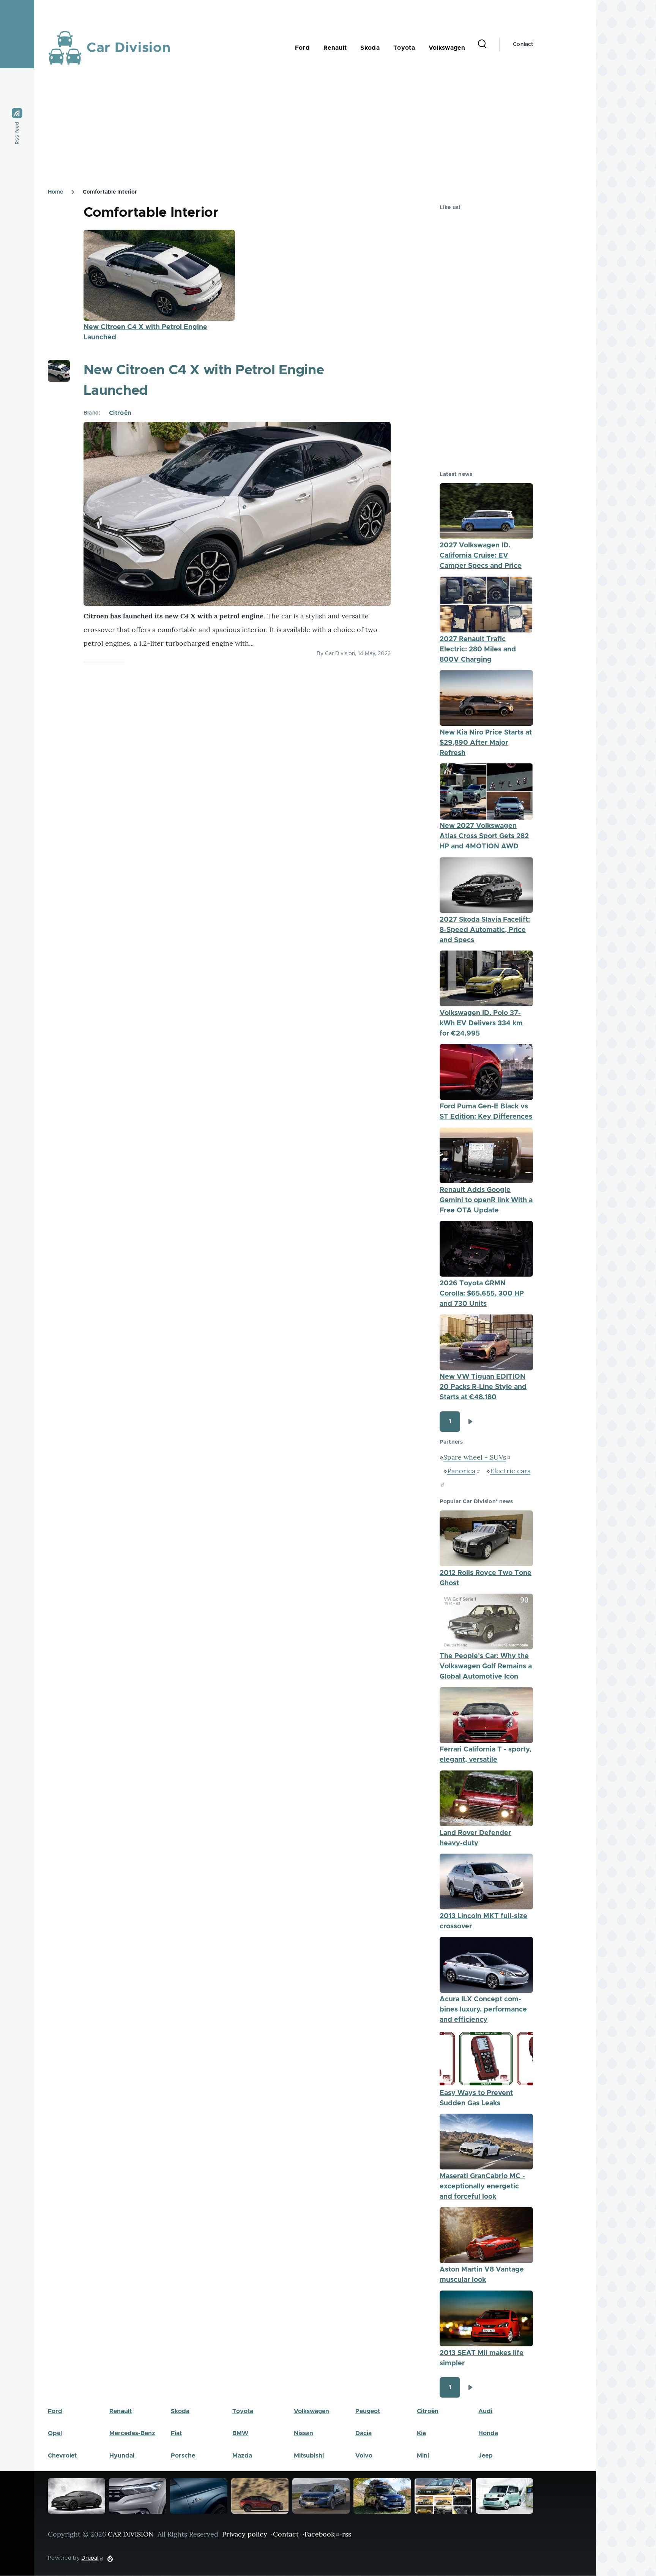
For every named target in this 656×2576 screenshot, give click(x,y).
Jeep (486, 2456)
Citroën (120, 413)
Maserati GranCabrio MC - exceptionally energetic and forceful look (482, 2187)
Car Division (129, 48)
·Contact (285, 2534)
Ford (55, 2411)
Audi (485, 2411)
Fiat (176, 2433)
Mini (423, 2456)
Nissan (304, 2433)
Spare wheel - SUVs (475, 1457)
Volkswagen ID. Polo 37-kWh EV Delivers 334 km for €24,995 (481, 1023)
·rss (346, 2534)
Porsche (183, 2456)
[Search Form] (482, 44)
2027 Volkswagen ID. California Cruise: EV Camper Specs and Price (481, 556)
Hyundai (122, 2456)
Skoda (180, 2411)
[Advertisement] (276, 129)
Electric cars (510, 1471)
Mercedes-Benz (132, 2433)
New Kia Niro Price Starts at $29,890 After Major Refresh (486, 743)
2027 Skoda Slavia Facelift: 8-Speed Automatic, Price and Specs (485, 930)
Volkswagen (311, 2411)
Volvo (364, 2456)
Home (55, 192)
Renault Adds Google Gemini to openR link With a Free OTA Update (486, 1200)
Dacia (363, 2433)
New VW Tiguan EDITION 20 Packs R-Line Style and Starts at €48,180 (483, 1387)
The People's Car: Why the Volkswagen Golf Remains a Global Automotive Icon (486, 1666)
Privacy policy (245, 2534)
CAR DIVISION (131, 2534)
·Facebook (319, 2534)
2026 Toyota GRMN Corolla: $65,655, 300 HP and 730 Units (482, 1294)
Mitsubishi (309, 2456)
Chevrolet (62, 2456)
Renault (121, 2411)
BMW (240, 2433)
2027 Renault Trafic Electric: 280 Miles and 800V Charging (478, 650)
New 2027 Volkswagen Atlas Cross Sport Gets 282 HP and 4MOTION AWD (484, 836)
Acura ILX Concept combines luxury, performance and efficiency (483, 2010)
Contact (523, 44)
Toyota (243, 2411)
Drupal (90, 2558)
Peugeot (368, 2411)
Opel (55, 2433)
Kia (421, 2433)
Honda (488, 2433)
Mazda (242, 2456)
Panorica (461, 1471)
